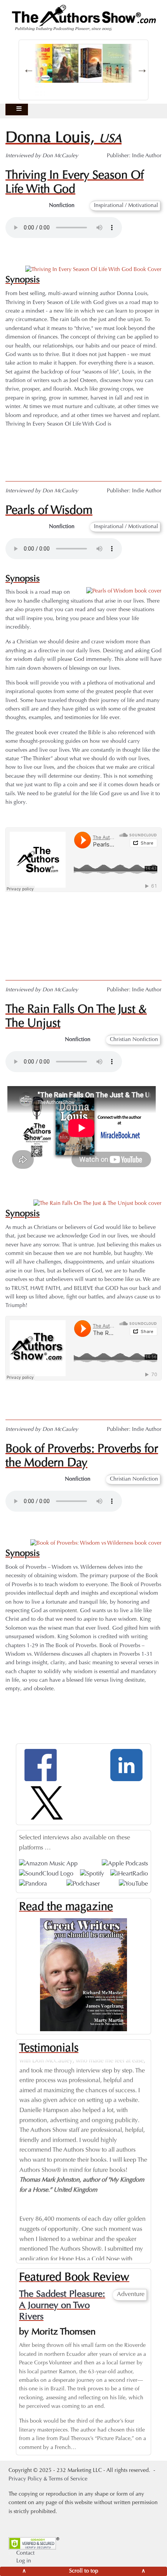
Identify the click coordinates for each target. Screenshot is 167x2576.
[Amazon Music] (48, 1864)
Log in (24, 2561)
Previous (13, 2151)
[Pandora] (33, 1884)
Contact (25, 2553)
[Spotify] (92, 1874)
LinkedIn (68, 959)
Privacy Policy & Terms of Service (48, 2479)
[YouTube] (133, 1884)
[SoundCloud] (46, 1874)
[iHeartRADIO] (129, 1874)
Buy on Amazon (68, 1398)
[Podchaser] (83, 1884)
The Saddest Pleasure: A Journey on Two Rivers (62, 2306)
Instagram (68, 943)
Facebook (68, 926)
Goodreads (68, 460)
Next (154, 2151)
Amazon (68, 444)
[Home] (83, 18)
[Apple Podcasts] (125, 1864)
